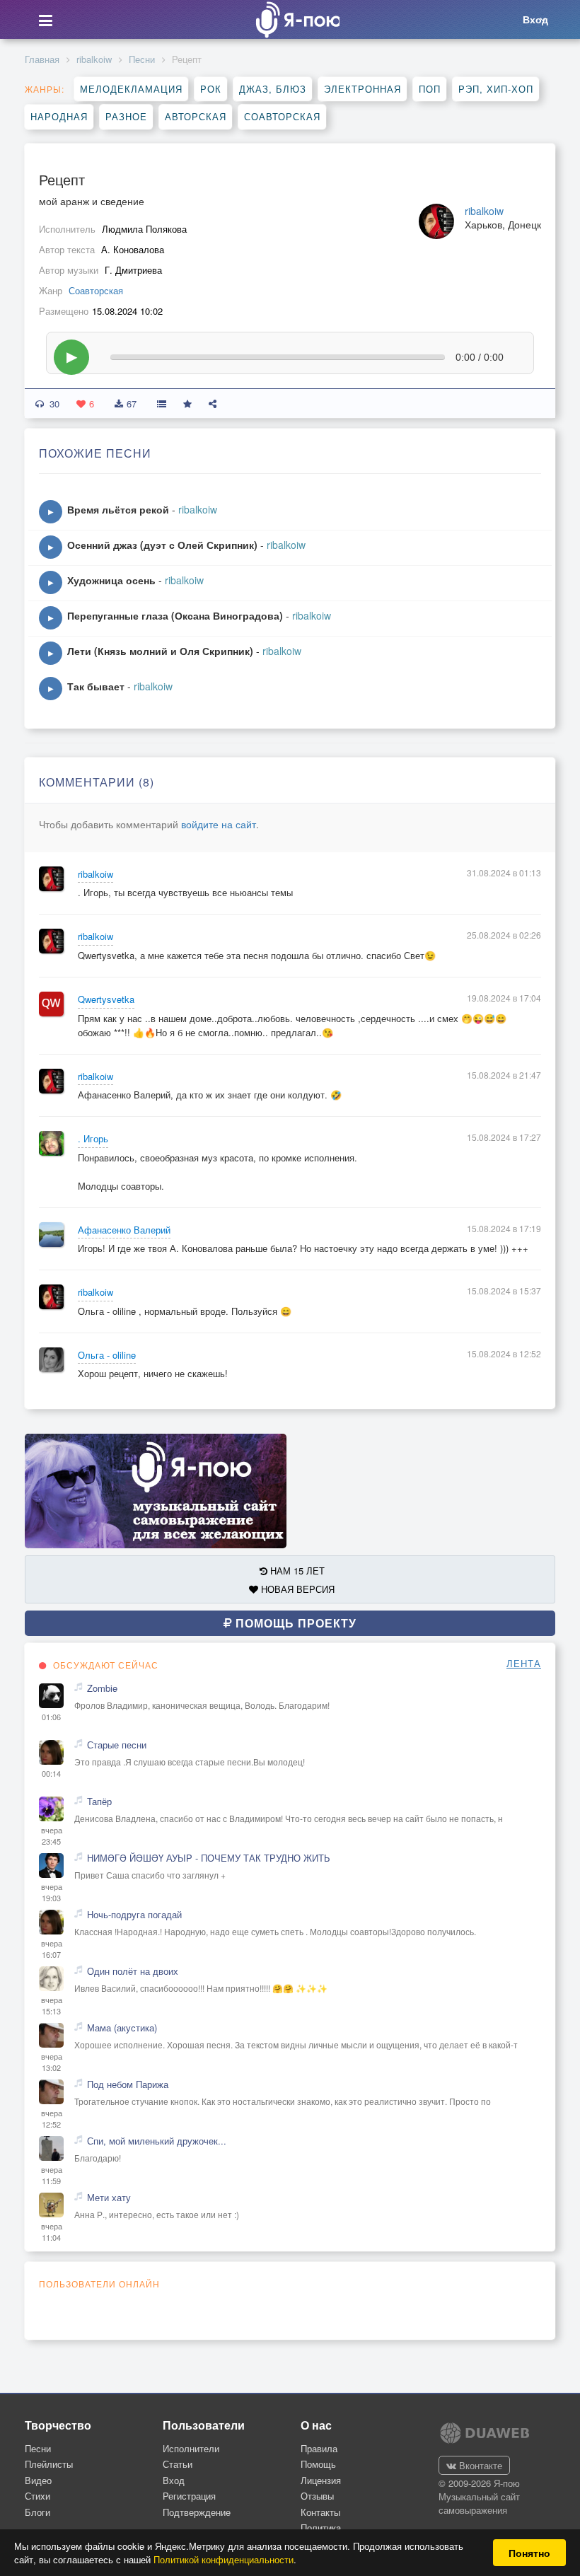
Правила (319, 2448)
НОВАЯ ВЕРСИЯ (296, 1589)
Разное (126, 116)
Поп (430, 89)
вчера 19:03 (52, 1892)
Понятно (529, 2553)
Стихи (37, 2496)
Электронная (362, 89)
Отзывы (317, 2496)
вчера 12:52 (52, 2119)
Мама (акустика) (122, 2028)
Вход (174, 2480)
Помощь (318, 2464)
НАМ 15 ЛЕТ (296, 1571)
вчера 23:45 (52, 1836)
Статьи (178, 2464)
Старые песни (117, 1745)
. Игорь (93, 1139)
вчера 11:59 (52, 2175)
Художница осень (111, 580)
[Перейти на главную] (294, 19)
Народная (59, 116)
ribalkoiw (94, 59)
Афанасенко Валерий (124, 1230)
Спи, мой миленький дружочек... (157, 2141)
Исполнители (191, 2448)
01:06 (51, 1717)
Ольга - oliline (107, 1355)
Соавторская (282, 116)
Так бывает (96, 686)
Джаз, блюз (273, 89)
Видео (38, 2480)
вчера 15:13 (52, 2006)
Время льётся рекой (118, 509)
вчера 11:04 (52, 2232)
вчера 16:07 (52, 1949)
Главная (42, 59)
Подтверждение (197, 2512)
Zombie (102, 1688)
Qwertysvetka (106, 999)
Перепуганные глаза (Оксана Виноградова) (175, 615)
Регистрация (189, 2496)
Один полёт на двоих (133, 1971)
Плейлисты (49, 2464)
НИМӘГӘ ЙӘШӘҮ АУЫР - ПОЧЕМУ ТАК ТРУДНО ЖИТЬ (209, 1858)
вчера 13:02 (52, 2062)
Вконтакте (479, 2465)
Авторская (196, 116)
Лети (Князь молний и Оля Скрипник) (160, 651)
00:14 (51, 1774)
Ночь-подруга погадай (134, 1915)
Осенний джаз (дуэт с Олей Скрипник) (162, 545)
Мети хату (109, 2198)
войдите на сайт (219, 824)
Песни (142, 59)
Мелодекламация (131, 89)
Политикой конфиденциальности (224, 2559)
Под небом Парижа (128, 2084)
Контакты (320, 2512)
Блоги (37, 2512)
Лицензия (321, 2480)
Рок (211, 89)
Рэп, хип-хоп (496, 89)
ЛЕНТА (524, 1664)
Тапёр (99, 1802)
